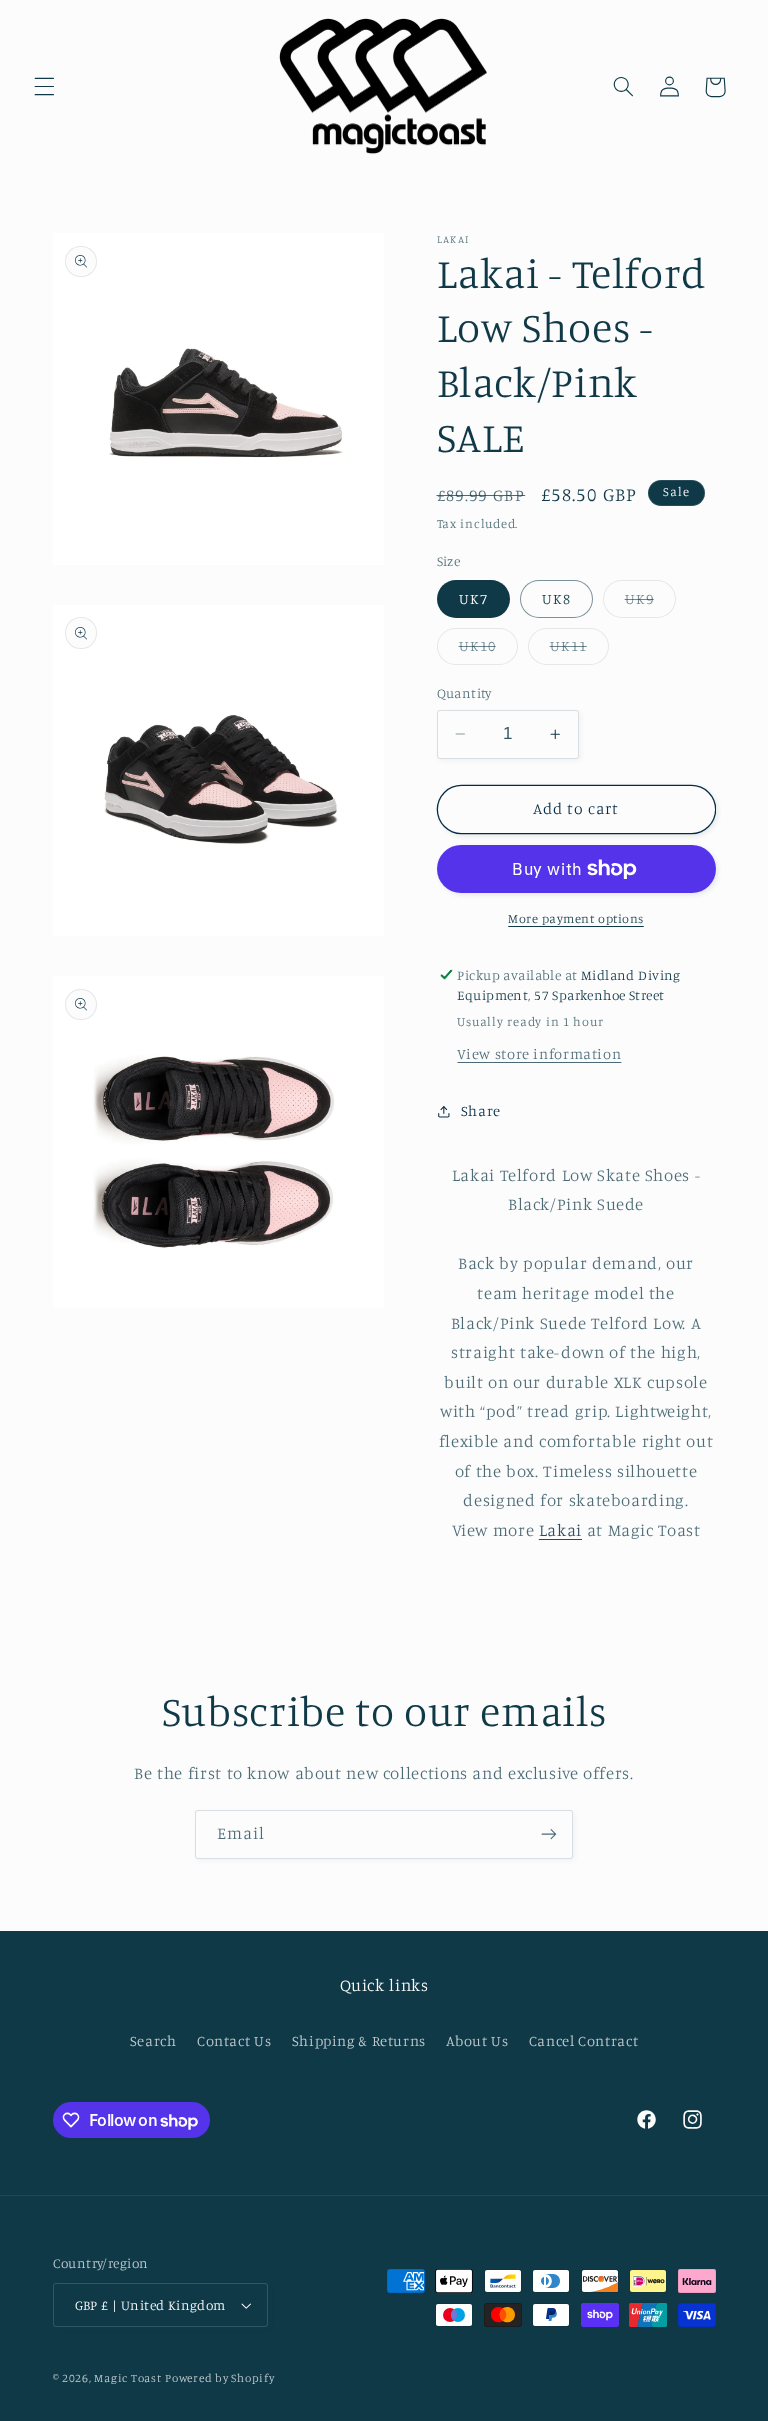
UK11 (579, 650)
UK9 (650, 603)
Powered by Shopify (219, 2378)
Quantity (464, 693)
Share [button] (481, 1110)
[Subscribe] (549, 1834)
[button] (44, 87)
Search (153, 2040)
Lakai (560, 1530)
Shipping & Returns (359, 2040)
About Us (477, 2040)
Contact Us (234, 2040)
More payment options (576, 918)
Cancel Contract (583, 2040)
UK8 (556, 598)
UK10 (488, 650)
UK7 (473, 598)
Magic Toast (127, 2378)
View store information (539, 1053)
